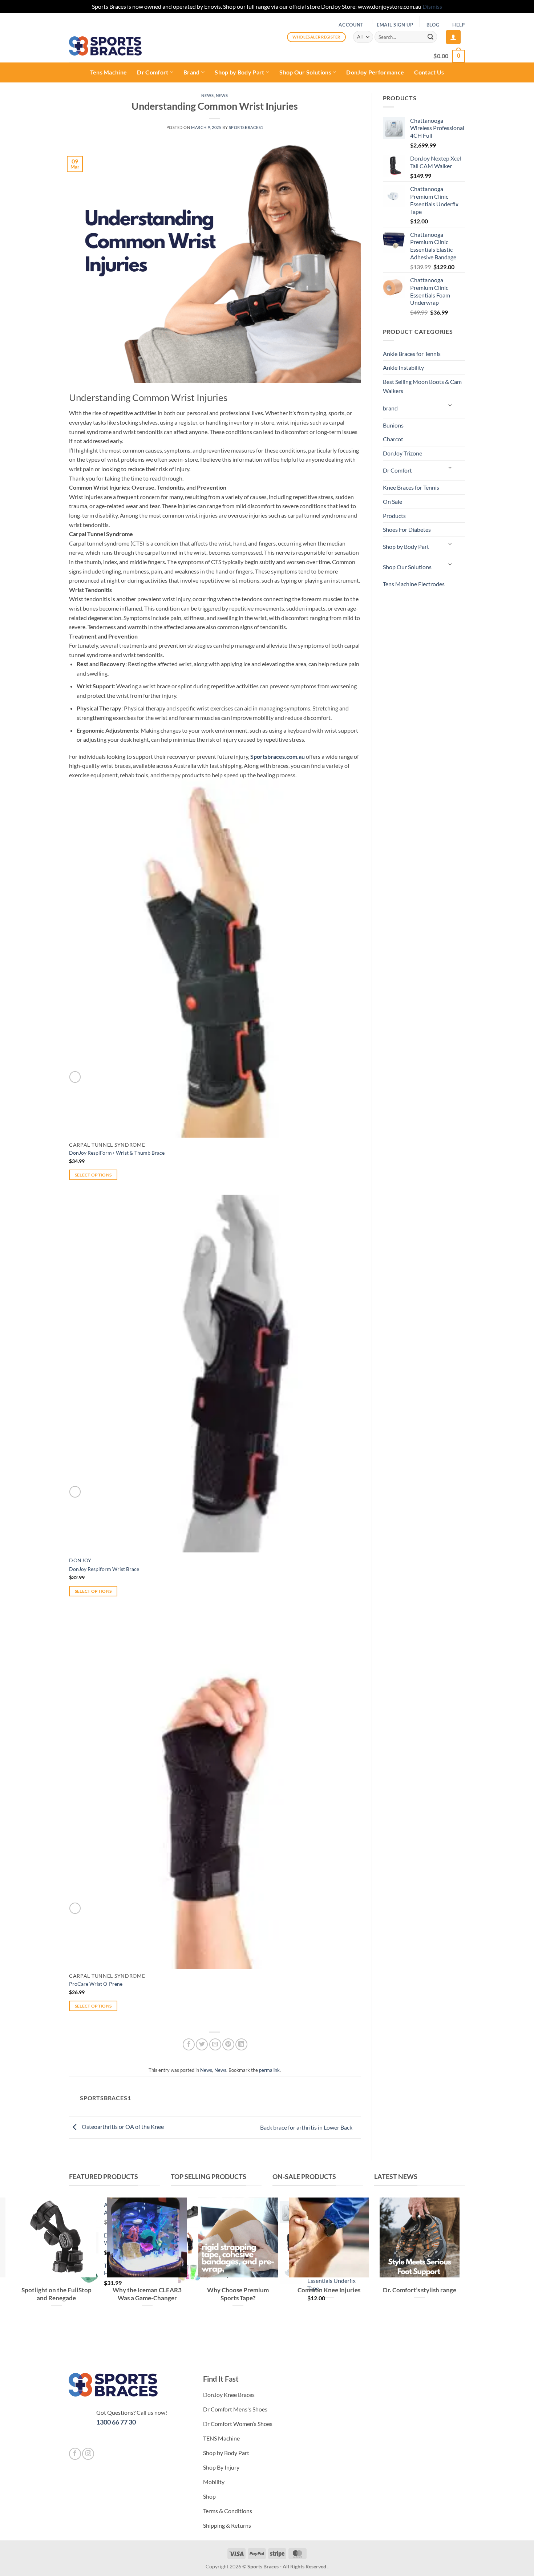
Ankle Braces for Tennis (412, 354)
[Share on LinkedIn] (241, 2044)
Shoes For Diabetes (407, 529)
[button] (453, 37)
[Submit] (430, 37)
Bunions (393, 425)
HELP (459, 25)
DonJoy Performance (375, 72)
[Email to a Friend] (215, 2044)
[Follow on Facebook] (75, 2454)
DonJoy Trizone (402, 453)
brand (390, 408)
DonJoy (80, 1560)
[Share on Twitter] (202, 2044)
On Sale (393, 501)
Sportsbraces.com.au (278, 756)
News (207, 95)
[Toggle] (450, 405)
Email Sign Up (395, 25)
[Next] (401, 2335)
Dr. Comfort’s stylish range (420, 2290)
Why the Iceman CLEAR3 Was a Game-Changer (147, 2294)
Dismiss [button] (432, 6)
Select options (93, 1175)
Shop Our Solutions (305, 72)
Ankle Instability (403, 367)
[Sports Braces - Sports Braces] (105, 46)
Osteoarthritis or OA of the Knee (122, 2127)
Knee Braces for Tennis (411, 487)
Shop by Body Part (239, 72)
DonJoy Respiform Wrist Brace (104, 1569)
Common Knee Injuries (329, 2290)
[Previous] (381, 2335)
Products (394, 516)
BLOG (433, 25)
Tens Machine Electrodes (414, 584)
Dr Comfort (153, 72)
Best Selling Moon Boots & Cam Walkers (422, 386)
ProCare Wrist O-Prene (96, 1984)
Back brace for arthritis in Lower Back (307, 2127)
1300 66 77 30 (116, 2422)
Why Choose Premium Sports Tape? (238, 2294)
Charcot (393, 439)
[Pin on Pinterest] (228, 2044)
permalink (269, 2070)
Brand (192, 72)
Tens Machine (109, 72)
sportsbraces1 (246, 127)
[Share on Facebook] (189, 2044)
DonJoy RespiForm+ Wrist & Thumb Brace (117, 1153)
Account (351, 25)
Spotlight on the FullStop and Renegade (56, 2294)
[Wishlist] (75, 1077)
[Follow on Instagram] (88, 2454)
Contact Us (429, 72)
